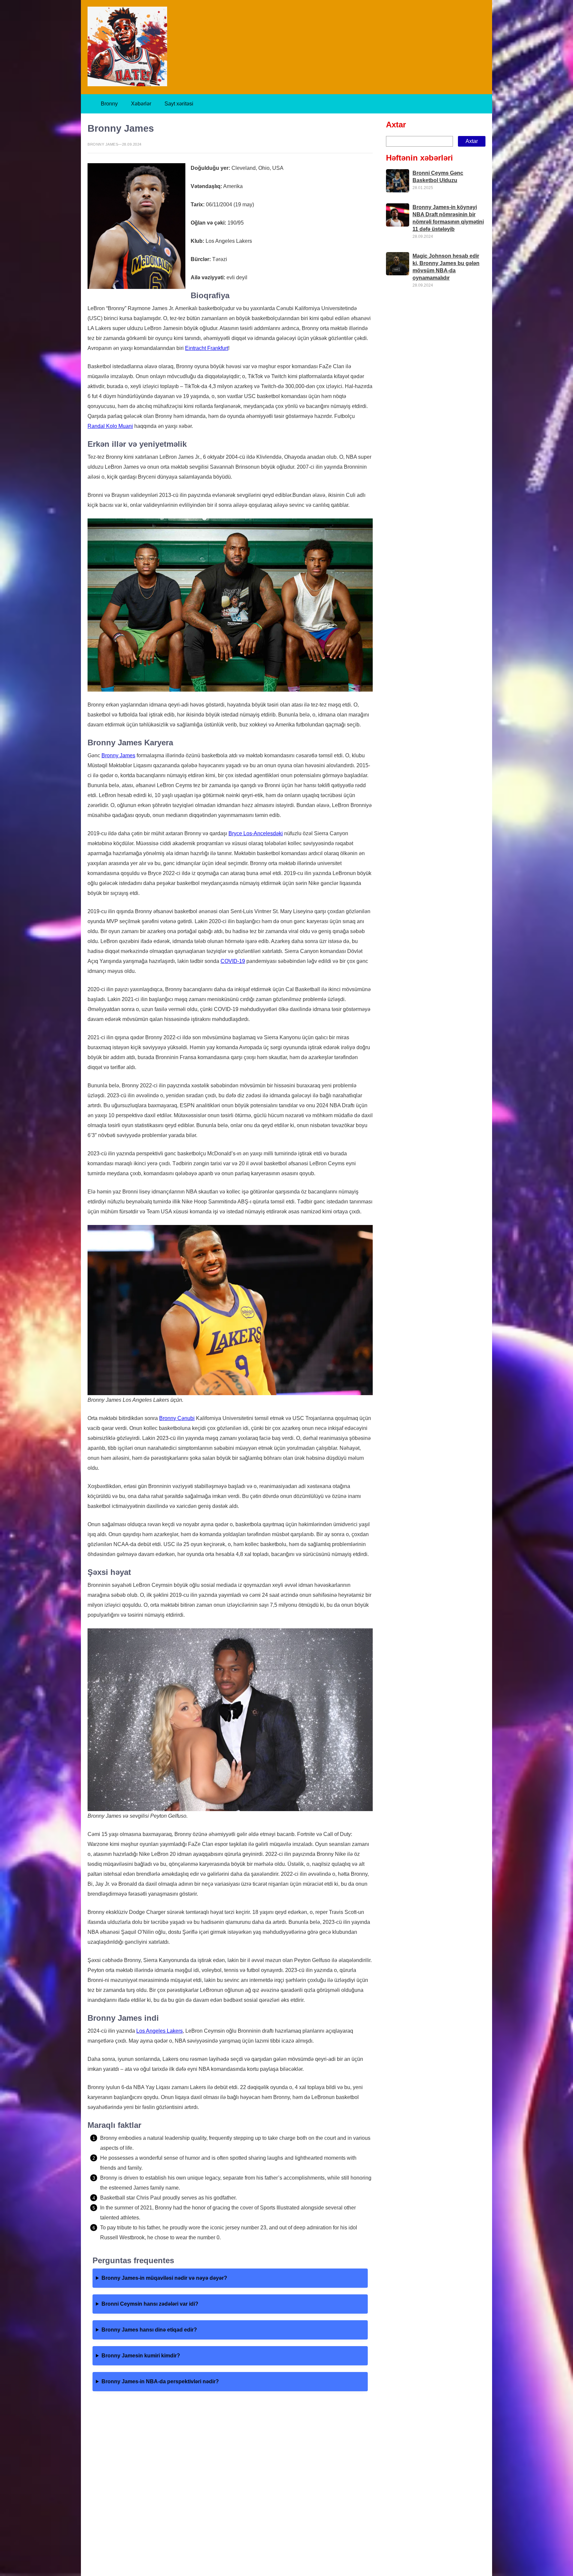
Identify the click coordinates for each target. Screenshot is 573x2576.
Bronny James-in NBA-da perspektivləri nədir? (160, 2381)
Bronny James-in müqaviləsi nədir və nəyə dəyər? (164, 2278)
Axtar (396, 125)
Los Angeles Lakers (159, 2031)
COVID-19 (233, 961)
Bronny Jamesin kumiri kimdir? (141, 2356)
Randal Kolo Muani (110, 426)
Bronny (109, 104)
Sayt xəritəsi (179, 104)
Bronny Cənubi (177, 1418)
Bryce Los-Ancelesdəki (256, 833)
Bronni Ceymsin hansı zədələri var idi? (150, 2304)
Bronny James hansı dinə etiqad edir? (149, 2330)
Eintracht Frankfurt (207, 348)
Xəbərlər (141, 104)
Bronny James (118, 755)
